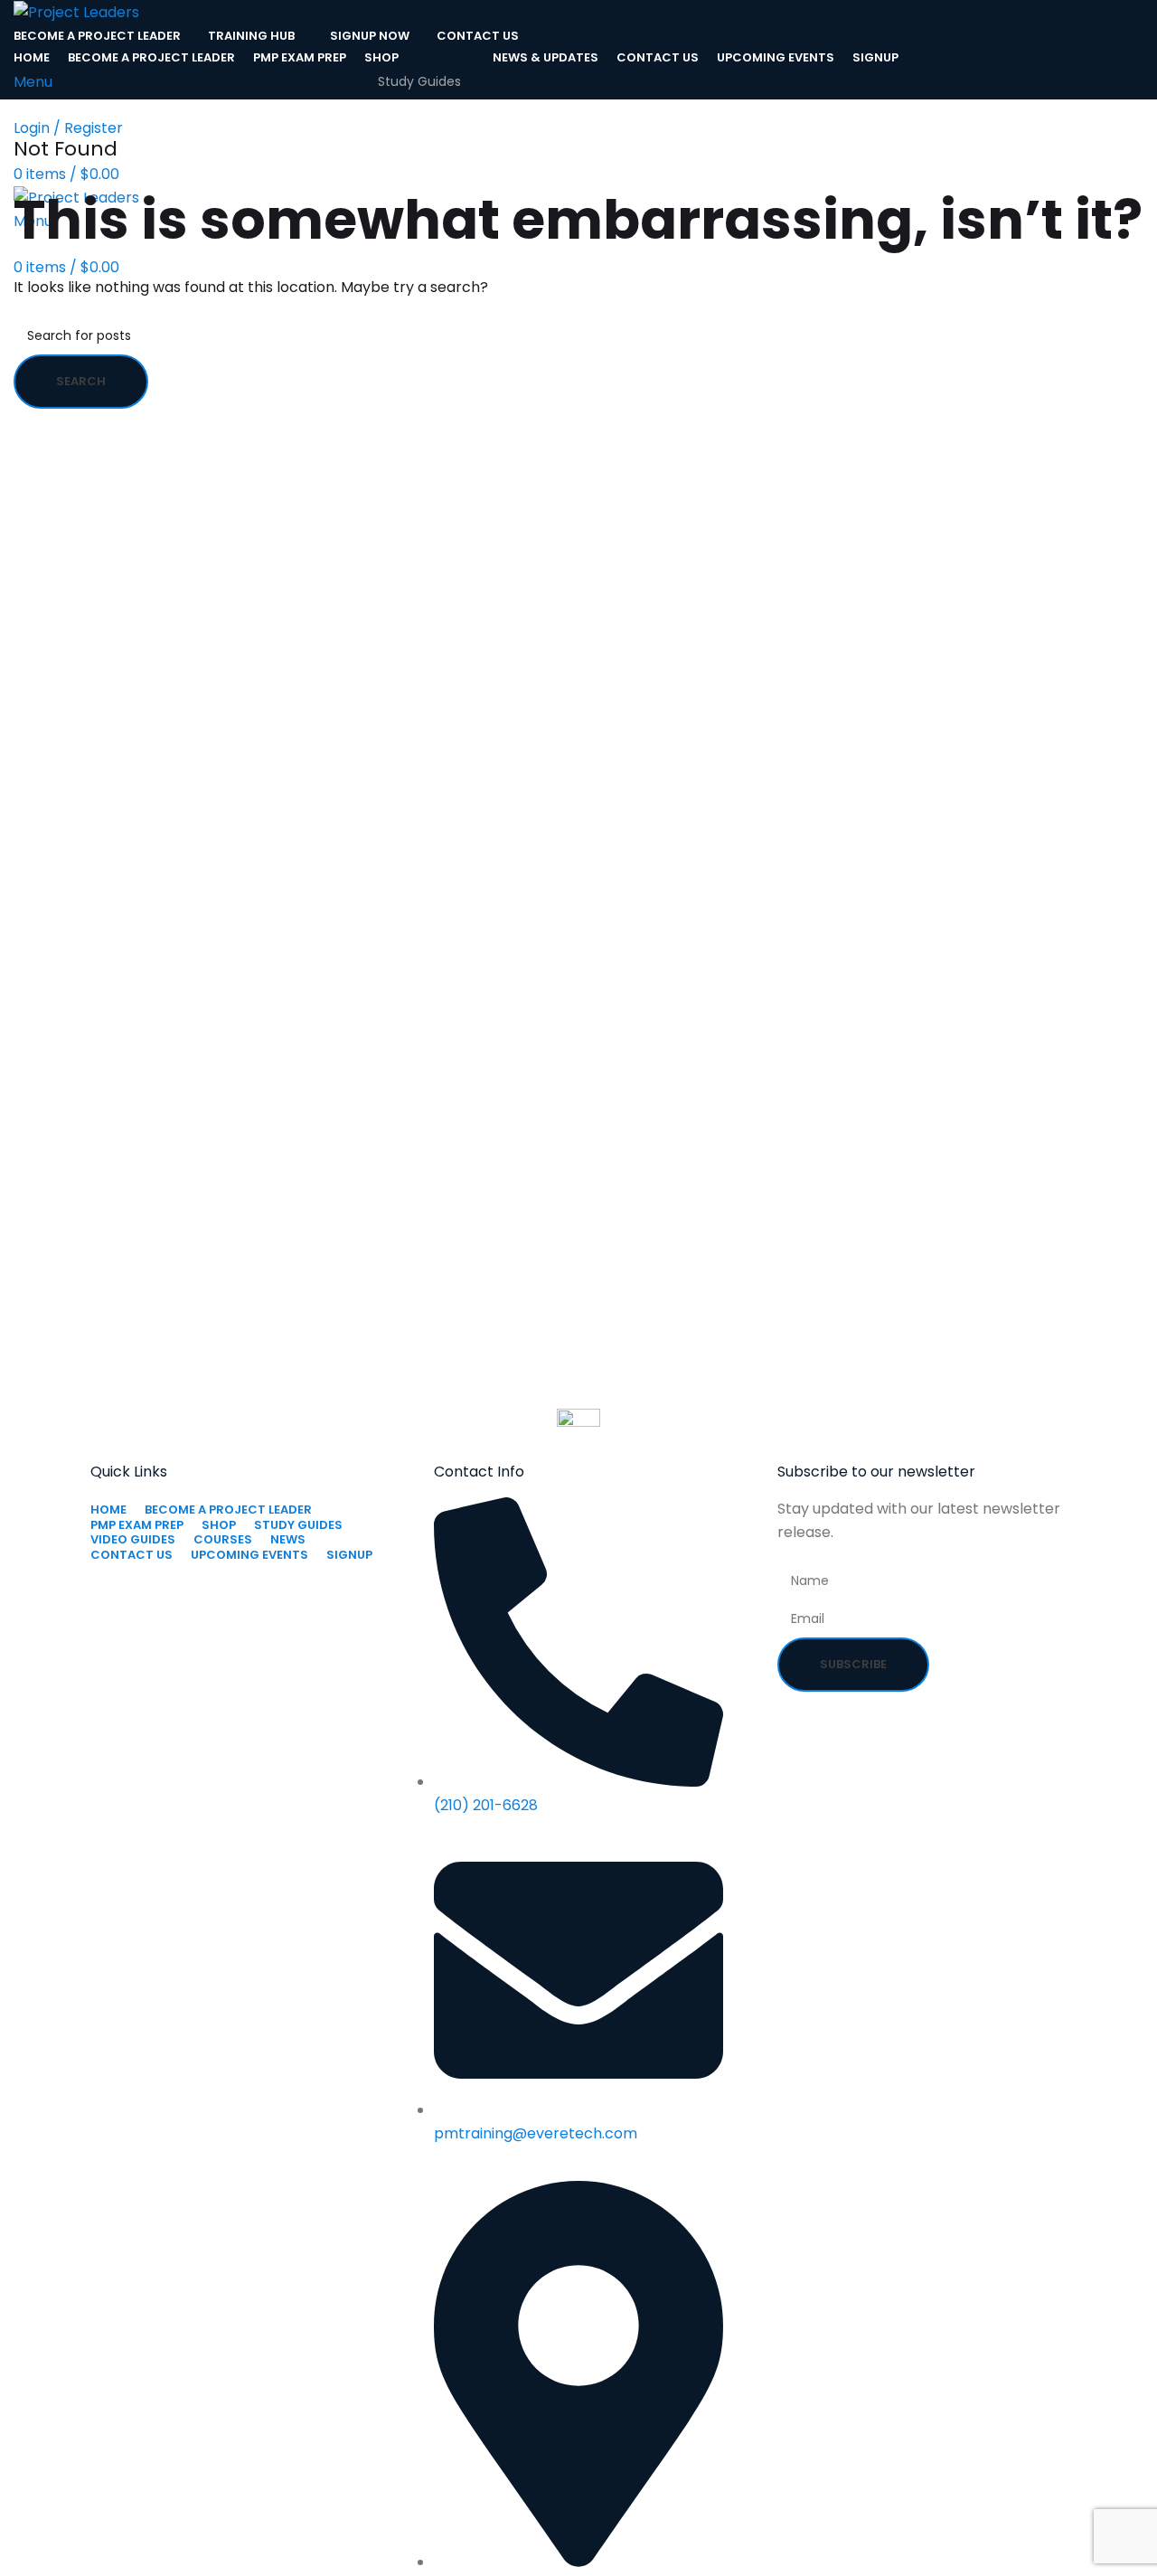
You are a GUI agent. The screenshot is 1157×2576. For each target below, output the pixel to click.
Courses (404, 143)
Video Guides (419, 112)
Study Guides (419, 81)
